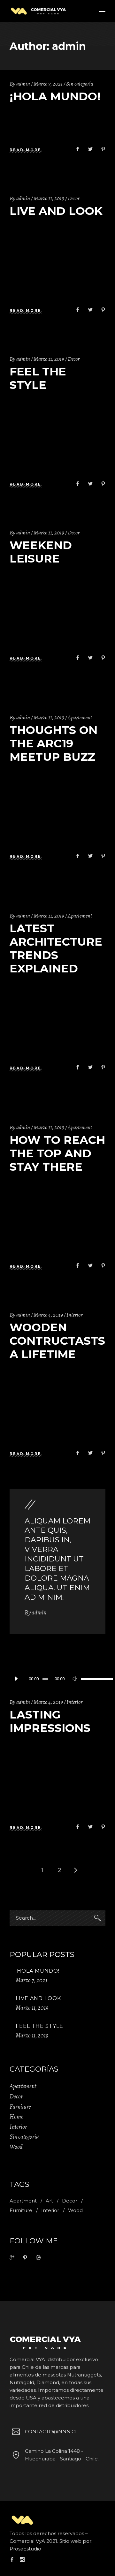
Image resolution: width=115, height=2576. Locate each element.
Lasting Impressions (50, 1721)
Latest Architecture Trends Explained (56, 948)
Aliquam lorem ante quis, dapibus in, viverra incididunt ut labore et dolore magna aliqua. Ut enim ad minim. (57, 1559)
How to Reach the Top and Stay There (57, 1153)
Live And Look (56, 211)
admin (23, 84)
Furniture (20, 2107)
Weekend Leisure (41, 552)
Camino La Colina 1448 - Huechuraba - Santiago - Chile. (62, 2455)
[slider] (90, 1679)
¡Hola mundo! (55, 96)
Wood (16, 2147)
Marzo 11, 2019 (49, 198)
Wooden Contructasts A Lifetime (57, 1341)
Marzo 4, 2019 (48, 1315)
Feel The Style (38, 378)
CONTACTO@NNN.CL (51, 2432)
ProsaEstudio (25, 2549)
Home (16, 2117)
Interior (74, 1315)
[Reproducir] (16, 1679)
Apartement (80, 717)
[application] (57, 1679)
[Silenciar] (74, 1679)
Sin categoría (80, 84)
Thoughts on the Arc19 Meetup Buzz (54, 743)
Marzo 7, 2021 (48, 84)
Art (49, 2201)
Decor (74, 198)
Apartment (23, 2201)
